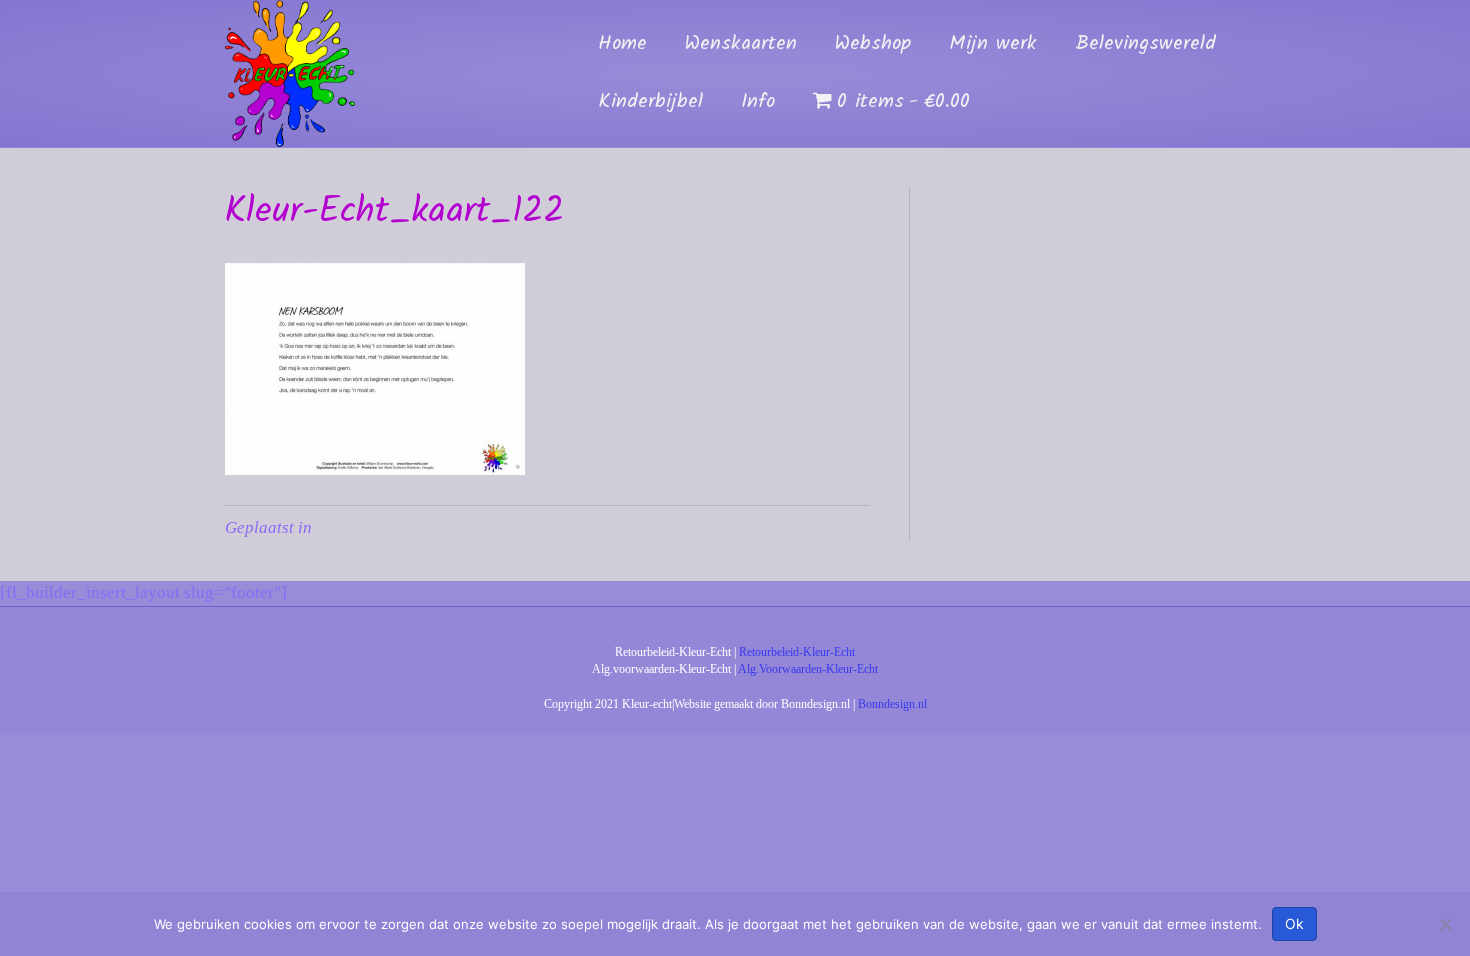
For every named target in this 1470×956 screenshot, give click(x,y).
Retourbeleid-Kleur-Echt (797, 652)
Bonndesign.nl (892, 704)
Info (758, 102)
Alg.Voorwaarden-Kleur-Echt (808, 669)
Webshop (873, 44)
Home (622, 44)
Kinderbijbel (650, 102)
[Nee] (1445, 924)
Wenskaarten (741, 44)
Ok (1294, 923)
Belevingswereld (1145, 44)
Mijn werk (993, 44)
